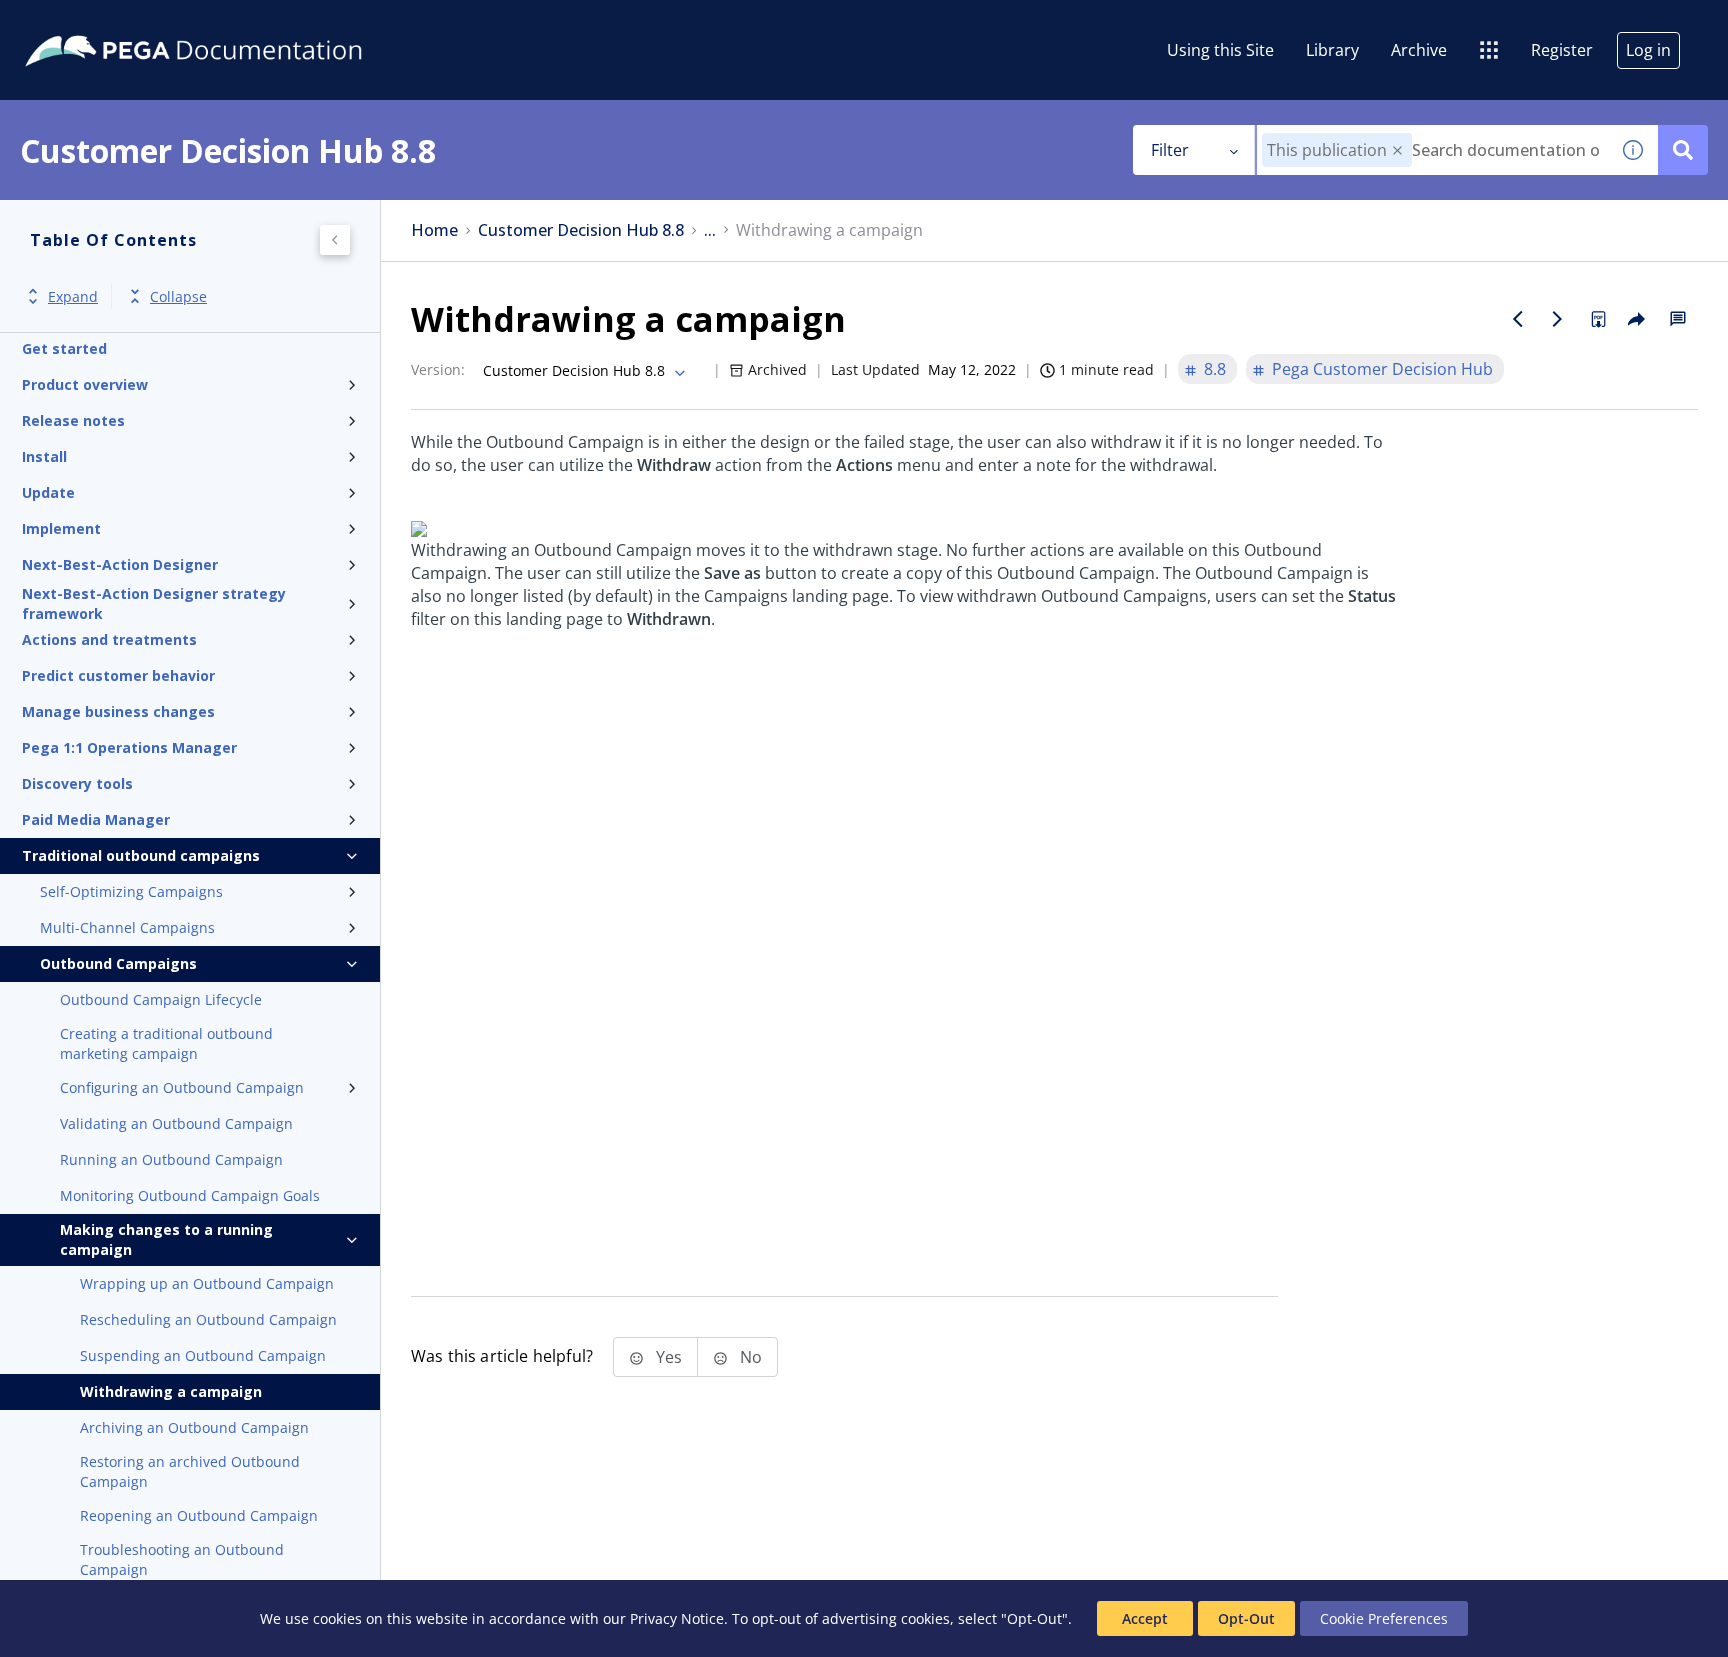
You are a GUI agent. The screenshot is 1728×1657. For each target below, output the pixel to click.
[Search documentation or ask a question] (1683, 150)
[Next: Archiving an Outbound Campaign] (1558, 319)
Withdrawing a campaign (171, 1391)
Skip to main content (89, 23)
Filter (1170, 150)
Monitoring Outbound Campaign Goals (190, 1195)
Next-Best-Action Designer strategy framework (154, 604)
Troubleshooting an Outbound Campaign (182, 1559)
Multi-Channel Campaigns (127, 927)
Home (434, 230)
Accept (1145, 1618)
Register (1562, 50)
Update (48, 492)
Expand (73, 296)
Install (44, 456)
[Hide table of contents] (335, 240)
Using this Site (1220, 50)
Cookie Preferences (1384, 1618)
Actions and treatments (109, 639)
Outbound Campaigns (118, 963)
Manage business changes (118, 711)
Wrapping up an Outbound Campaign (207, 1283)
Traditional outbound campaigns (141, 855)
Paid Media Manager (96, 819)
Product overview (85, 384)
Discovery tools (77, 783)
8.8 (1215, 369)
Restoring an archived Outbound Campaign (190, 1471)
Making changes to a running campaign (166, 1239)
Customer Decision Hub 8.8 (581, 230)
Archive (1419, 50)
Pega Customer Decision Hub (1382, 369)
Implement (61, 528)
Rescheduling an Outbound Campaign (208, 1319)
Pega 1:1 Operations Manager (129, 747)
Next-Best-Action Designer (120, 564)
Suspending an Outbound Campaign (203, 1355)
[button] (1397, 150)
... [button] (710, 230)
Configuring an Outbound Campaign (182, 1087)
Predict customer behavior (118, 675)
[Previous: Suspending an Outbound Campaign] (1518, 319)
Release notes (73, 420)
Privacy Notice (677, 1618)
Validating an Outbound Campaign (176, 1123)
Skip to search (242, 23)
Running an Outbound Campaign (171, 1159)
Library (1332, 50)
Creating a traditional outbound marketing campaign (166, 1043)
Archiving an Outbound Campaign (194, 1427)
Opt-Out (1246, 1618)
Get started (64, 348)
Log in (1648, 50)
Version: (438, 369)
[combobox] (1432, 150)
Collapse (178, 296)
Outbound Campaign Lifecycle (161, 999)
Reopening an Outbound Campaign (199, 1515)
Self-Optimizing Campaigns (131, 891)
